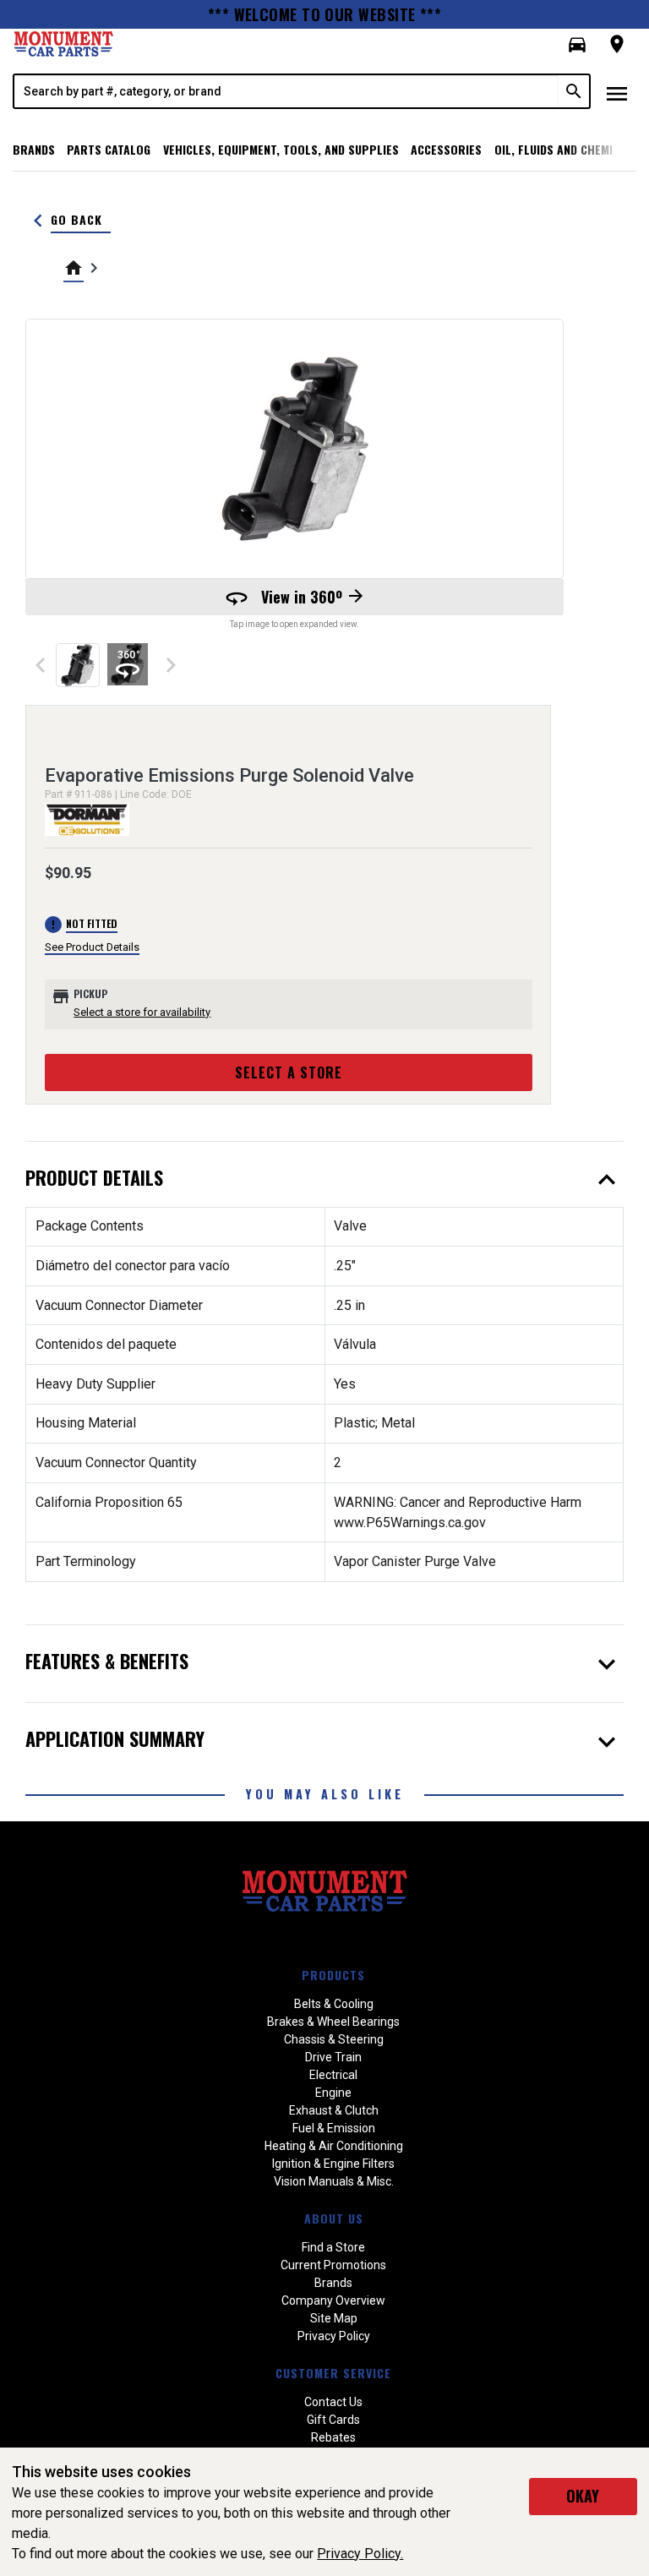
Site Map (334, 2318)
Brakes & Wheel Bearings (333, 2022)
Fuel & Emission (334, 2128)
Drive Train (333, 2057)
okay (583, 2496)
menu (617, 94)
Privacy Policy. (360, 2554)
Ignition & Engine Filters (333, 2164)
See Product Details (92, 947)
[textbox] (286, 91)
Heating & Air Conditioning (334, 2146)
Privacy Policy (334, 2336)
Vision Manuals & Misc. (334, 2181)
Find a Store (333, 2247)
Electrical (333, 2075)
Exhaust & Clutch (334, 2110)
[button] (577, 45)
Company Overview (333, 2300)
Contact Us (333, 2402)
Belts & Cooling (334, 2004)
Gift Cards (333, 2420)
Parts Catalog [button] (109, 149)
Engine (333, 2093)
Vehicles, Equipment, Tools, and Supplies (281, 149)
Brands (34, 149)
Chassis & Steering (334, 2039)
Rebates (333, 2437)
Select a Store (289, 1072)
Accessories (446, 149)
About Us (334, 2218)
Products (333, 1975)
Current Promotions (333, 2265)
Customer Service (333, 2373)
